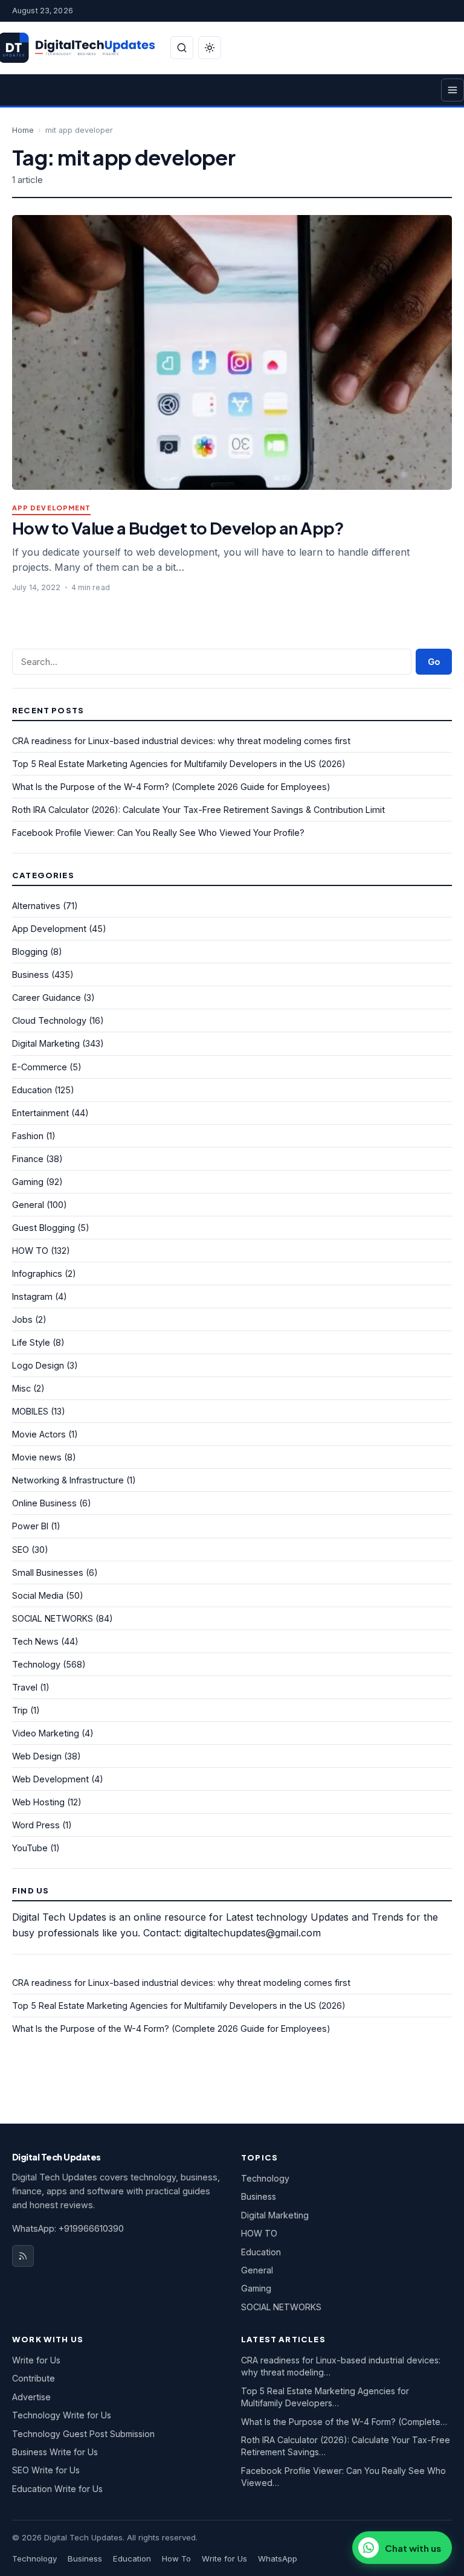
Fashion (28, 1136)
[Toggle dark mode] (210, 48)
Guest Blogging (43, 1228)
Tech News (35, 1641)
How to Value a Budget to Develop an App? (178, 528)
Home (23, 130)
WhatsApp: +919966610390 (68, 2228)
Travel (25, 1687)
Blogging (30, 952)
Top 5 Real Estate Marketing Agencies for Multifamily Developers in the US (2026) (179, 764)
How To (176, 2558)
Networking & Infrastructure (68, 1480)
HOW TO (30, 1251)
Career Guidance (47, 997)
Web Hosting (38, 1802)
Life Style (31, 1342)
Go (434, 662)
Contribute (34, 2378)
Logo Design (38, 1365)
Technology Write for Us (62, 2415)
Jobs (22, 1319)
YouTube (30, 1848)
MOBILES (30, 1411)
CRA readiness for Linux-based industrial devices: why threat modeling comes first (181, 741)
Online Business (44, 1503)
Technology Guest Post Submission (83, 2434)
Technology (36, 1664)
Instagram (32, 1296)
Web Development (50, 1779)
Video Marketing (46, 1733)
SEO (21, 1550)
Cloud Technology (49, 1020)
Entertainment (40, 1113)
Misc (21, 1388)
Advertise (31, 2397)
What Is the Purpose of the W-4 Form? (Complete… (344, 2422)
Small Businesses (48, 1572)
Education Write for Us (57, 2489)
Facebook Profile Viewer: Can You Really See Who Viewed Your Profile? (158, 833)
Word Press (36, 1825)
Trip (20, 1710)
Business (31, 975)
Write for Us (36, 2360)
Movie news (37, 1457)
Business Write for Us (55, 2452)
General (28, 1205)
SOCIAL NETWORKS (53, 1618)
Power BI (30, 1526)
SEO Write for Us (46, 2470)
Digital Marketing (46, 1043)
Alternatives (36, 906)
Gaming (28, 1182)
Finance (28, 1159)
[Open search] (182, 48)
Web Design (37, 1756)
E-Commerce (40, 1067)
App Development (51, 508)
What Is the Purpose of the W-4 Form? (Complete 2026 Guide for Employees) (171, 787)
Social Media (38, 1595)
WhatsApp (278, 2558)
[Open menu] (453, 90)
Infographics (37, 1274)
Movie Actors (39, 1434)
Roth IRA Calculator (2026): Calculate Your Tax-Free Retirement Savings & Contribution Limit (198, 810)
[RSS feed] (23, 2256)
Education (32, 1090)
